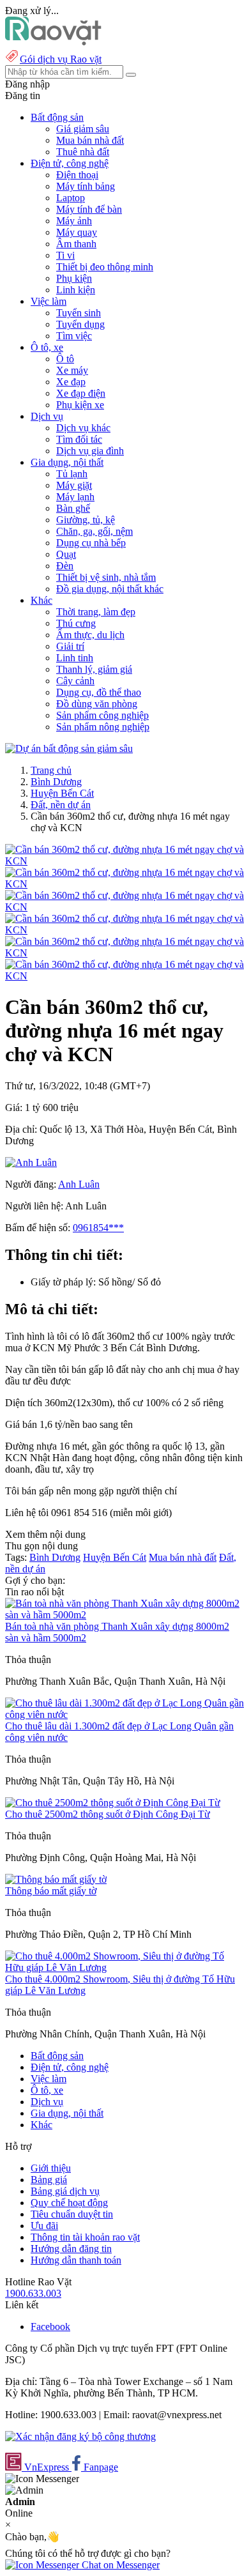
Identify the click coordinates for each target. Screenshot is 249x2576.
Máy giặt (74, 485)
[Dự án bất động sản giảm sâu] (69, 748)
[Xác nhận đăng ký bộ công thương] (80, 2436)
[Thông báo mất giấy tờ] (56, 1879)
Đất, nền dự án (61, 805)
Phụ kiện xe (80, 405)
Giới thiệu (51, 2168)
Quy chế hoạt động (69, 2203)
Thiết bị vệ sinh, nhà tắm (106, 577)
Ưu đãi (44, 2226)
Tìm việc (74, 336)
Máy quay (77, 232)
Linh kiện (76, 290)
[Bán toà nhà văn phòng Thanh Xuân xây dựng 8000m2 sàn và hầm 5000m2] (124, 1615)
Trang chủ (51, 770)
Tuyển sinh (79, 313)
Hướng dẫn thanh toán (76, 2260)
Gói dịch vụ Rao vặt (61, 59)
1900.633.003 (33, 2293)
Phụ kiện (74, 278)
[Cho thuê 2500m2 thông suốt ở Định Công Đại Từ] (113, 1803)
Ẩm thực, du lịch (90, 635)
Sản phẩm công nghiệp (102, 715)
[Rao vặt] (53, 42)
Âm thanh (76, 244)
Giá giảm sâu (83, 129)
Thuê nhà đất (83, 152)
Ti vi (65, 255)
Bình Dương (56, 782)
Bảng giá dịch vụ (65, 2191)
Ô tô (65, 359)
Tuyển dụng (80, 324)
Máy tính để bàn (89, 209)
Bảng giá (49, 2180)
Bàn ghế (73, 508)
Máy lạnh (75, 497)
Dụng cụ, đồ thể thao (99, 692)
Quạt (66, 554)
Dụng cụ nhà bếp (91, 543)
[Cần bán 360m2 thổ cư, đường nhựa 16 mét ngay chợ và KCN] (124, 861)
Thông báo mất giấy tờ (51, 1891)
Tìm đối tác (79, 439)
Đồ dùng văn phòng (97, 704)
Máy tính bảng (86, 186)
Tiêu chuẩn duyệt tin (72, 2214)
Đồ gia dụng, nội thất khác (110, 589)
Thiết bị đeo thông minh (105, 267)
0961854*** (98, 1228)
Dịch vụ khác (83, 428)
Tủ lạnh (72, 474)
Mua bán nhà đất (90, 140)
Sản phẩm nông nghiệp (103, 727)
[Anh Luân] (31, 1162)
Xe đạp (71, 382)
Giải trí (70, 646)
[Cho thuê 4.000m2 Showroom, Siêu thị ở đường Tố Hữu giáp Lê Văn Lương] (124, 1967)
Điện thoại (77, 175)
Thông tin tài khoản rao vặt (85, 2237)
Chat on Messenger (119, 2565)
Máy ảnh (74, 221)
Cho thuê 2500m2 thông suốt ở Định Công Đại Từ (108, 1814)
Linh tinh (75, 658)
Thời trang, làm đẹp (96, 612)
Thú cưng (76, 623)
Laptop (71, 198)
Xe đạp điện (81, 393)
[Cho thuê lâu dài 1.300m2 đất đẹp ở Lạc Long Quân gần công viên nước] (124, 1714)
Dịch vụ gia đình (90, 451)
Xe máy (72, 370)
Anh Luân (79, 1184)
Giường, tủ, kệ (86, 520)
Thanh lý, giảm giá (94, 669)
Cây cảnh (75, 681)
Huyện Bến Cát (62, 793)
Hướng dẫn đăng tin (71, 2249)
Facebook (50, 2327)
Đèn (65, 566)
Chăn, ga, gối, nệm (94, 531)
